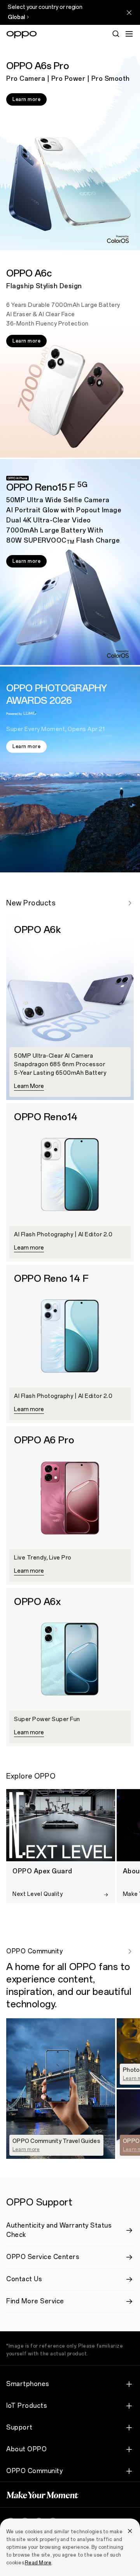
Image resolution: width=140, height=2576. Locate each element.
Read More (38, 2563)
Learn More (29, 1086)
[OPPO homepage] (22, 35)
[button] (129, 34)
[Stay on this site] (129, 12)
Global (16, 17)
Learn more (26, 99)
